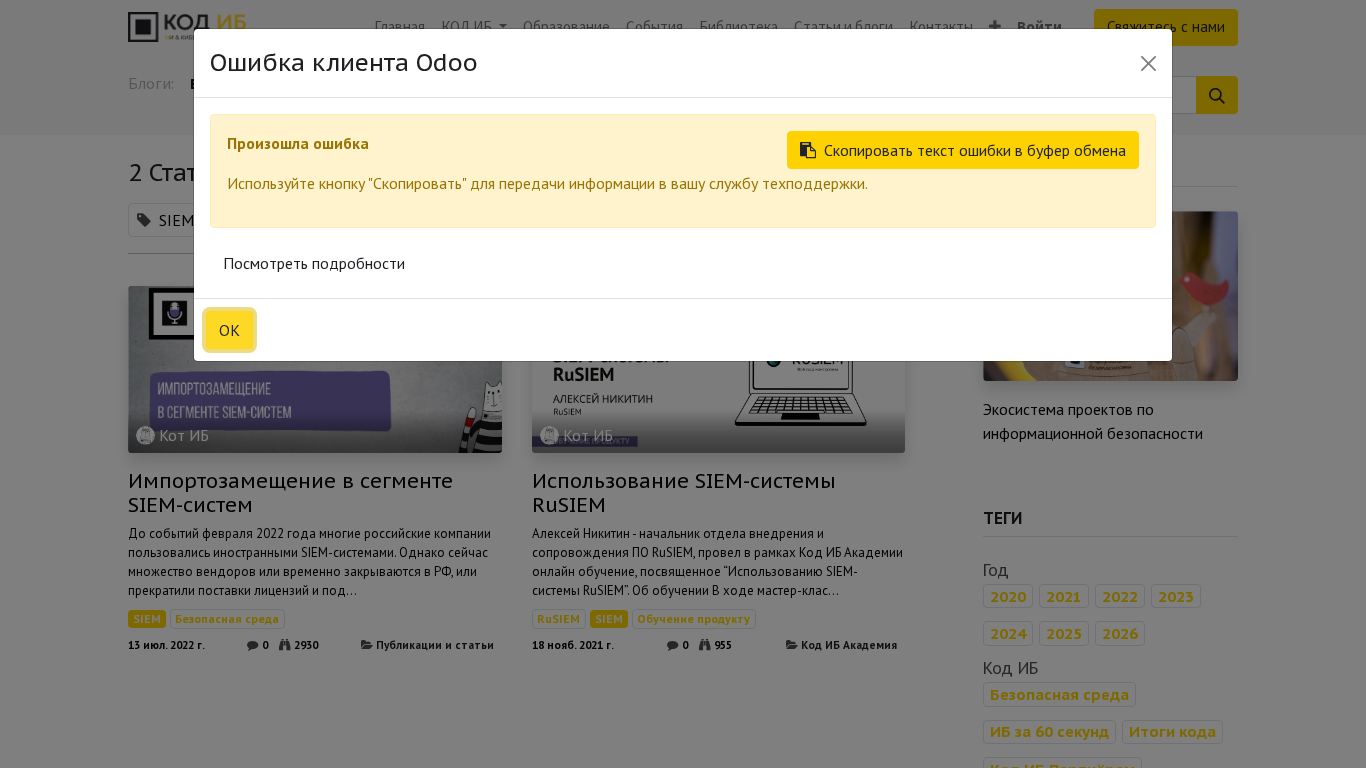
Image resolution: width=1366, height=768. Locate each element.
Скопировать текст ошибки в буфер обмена (975, 150)
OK (229, 330)
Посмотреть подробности (314, 263)
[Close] (1148, 63)
